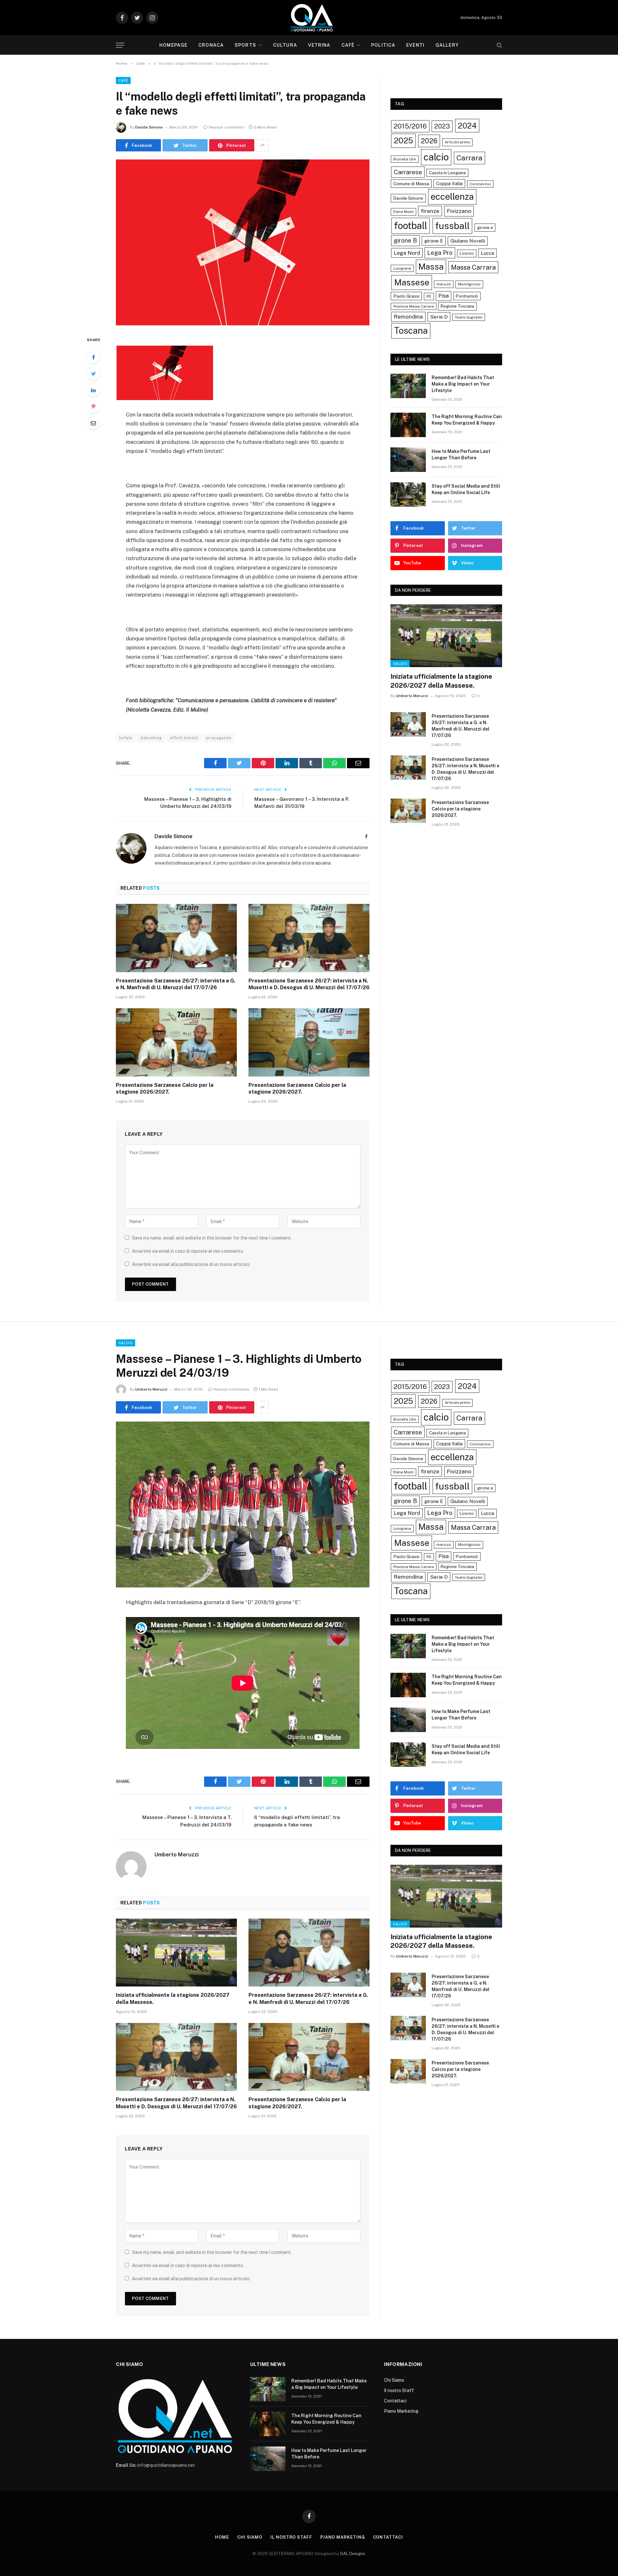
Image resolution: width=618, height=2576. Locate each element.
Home (222, 2537)
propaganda (219, 738)
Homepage (173, 45)
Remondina (408, 317)
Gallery (447, 45)
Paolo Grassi (406, 296)
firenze (430, 211)
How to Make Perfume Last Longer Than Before (461, 455)
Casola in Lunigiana (447, 173)
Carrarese (408, 172)
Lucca (487, 253)
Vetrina (319, 45)
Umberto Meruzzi (412, 696)
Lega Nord (407, 253)
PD (429, 296)
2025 (403, 140)
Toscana (411, 330)
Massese (412, 282)
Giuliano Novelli (468, 241)
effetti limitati (184, 738)
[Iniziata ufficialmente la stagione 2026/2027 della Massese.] (446, 636)
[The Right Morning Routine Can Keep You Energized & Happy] (408, 425)
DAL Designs (353, 2554)
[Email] (93, 423)
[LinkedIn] (93, 390)
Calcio (400, 664)
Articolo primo (457, 142)
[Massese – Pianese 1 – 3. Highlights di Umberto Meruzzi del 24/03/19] (243, 1504)
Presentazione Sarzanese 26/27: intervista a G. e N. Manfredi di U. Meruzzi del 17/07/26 (176, 984)
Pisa (444, 296)
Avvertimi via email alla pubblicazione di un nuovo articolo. (191, 1264)
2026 (429, 141)
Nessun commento (227, 127)
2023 (442, 126)
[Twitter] (93, 374)
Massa (431, 267)
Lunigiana (402, 268)
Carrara (469, 158)
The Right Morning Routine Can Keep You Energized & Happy (467, 420)
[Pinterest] (93, 407)
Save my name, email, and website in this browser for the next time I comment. (212, 1238)
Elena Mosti (403, 212)
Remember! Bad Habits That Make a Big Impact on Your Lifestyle (463, 384)
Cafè (348, 45)
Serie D (439, 317)
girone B (405, 240)
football (411, 226)
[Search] (499, 45)
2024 (467, 126)
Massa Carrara (473, 267)
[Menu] (120, 45)
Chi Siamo (394, 2380)
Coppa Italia (449, 183)
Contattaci (395, 2401)
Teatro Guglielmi (469, 317)
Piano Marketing (401, 2411)
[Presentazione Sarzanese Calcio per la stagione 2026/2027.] (176, 1042)
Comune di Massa (411, 184)
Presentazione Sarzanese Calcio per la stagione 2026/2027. (165, 1089)
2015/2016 (410, 126)
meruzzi (444, 284)
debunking (151, 738)
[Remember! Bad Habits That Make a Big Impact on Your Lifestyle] (408, 386)
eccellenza (452, 196)
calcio (436, 157)
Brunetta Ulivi (405, 159)
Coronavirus (480, 184)
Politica (383, 45)
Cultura (285, 45)
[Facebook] (93, 357)
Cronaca (211, 45)
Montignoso (469, 284)
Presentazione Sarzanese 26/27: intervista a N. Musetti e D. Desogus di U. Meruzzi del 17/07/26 (309, 984)
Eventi (415, 45)
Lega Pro (440, 253)
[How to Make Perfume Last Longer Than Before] (408, 460)
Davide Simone (149, 127)
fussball (452, 226)
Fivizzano (459, 211)
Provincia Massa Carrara (414, 306)
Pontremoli (467, 296)
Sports (245, 45)
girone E (434, 241)
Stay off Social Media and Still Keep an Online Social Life (466, 489)
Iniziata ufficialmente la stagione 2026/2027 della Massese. (441, 681)
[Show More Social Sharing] (262, 145)
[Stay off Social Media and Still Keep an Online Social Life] (408, 494)
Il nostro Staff (399, 2390)
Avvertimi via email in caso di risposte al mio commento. (188, 1251)
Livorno (467, 253)
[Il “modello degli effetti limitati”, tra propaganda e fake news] (243, 242)
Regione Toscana (457, 306)
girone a (485, 228)
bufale (126, 738)
